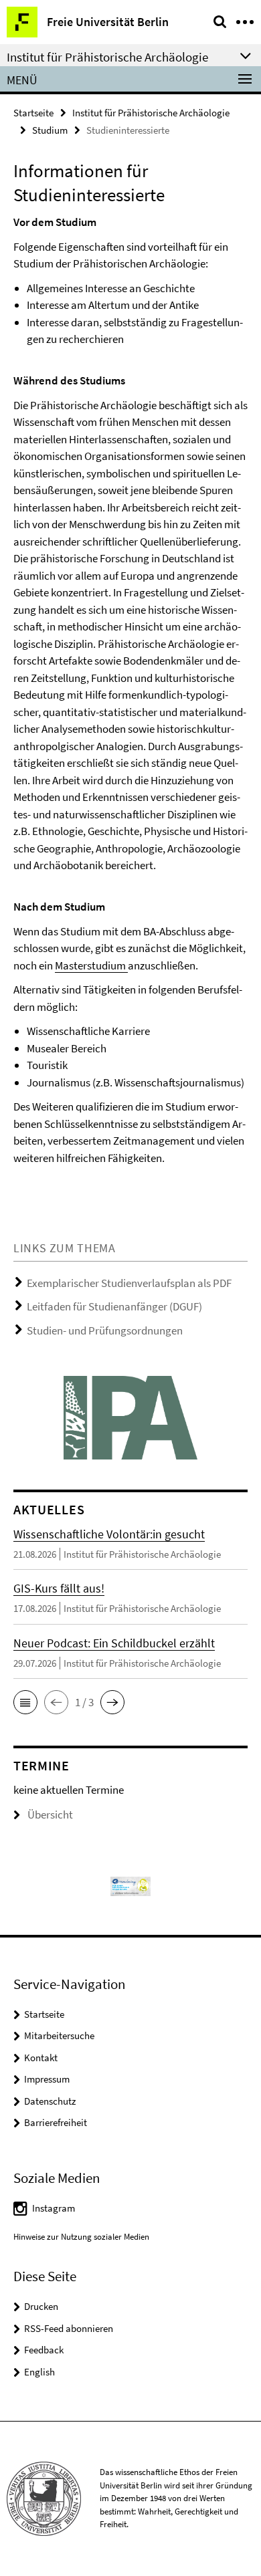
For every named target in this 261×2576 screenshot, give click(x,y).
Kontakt (41, 2058)
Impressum (47, 2079)
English (39, 2372)
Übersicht (50, 1814)
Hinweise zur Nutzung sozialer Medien (81, 2237)
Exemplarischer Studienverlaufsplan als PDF (129, 1283)
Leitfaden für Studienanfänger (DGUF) (114, 1306)
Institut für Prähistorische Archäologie (151, 113)
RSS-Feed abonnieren (69, 2328)
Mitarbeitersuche (59, 2035)
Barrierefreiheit (56, 2122)
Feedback (44, 2350)
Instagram (54, 2208)
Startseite (33, 113)
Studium (50, 130)
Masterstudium (91, 965)
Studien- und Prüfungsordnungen (105, 1330)
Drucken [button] (41, 2306)
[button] (25, 1702)
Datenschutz (50, 2101)
